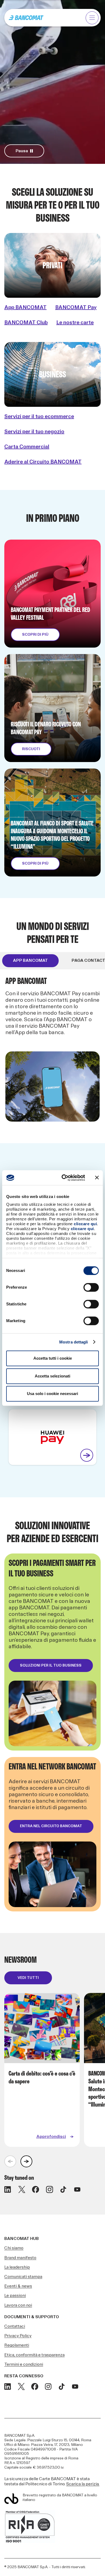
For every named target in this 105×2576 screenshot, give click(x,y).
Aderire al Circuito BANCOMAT (43, 462)
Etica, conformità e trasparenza (34, 2355)
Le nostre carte (75, 323)
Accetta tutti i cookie (53, 1358)
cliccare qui (85, 1224)
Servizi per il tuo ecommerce (39, 417)
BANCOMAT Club (26, 323)
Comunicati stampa (23, 2277)
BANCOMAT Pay (76, 307)
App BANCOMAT (25, 307)
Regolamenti (17, 2345)
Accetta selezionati (52, 1376)
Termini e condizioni (24, 2365)
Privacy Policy (18, 2336)
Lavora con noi (18, 2305)
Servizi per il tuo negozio (34, 432)
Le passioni (15, 2296)
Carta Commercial (27, 447)
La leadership (17, 2267)
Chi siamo (14, 2248)
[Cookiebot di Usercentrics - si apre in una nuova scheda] (64, 1178)
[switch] (91, 1287)
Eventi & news (18, 2286)
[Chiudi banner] (97, 1178)
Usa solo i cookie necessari (52, 1394)
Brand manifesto (20, 2258)
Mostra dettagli (74, 1342)
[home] (26, 18)
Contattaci (15, 2326)
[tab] (30, 961)
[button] (92, 18)
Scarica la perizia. (83, 2484)
